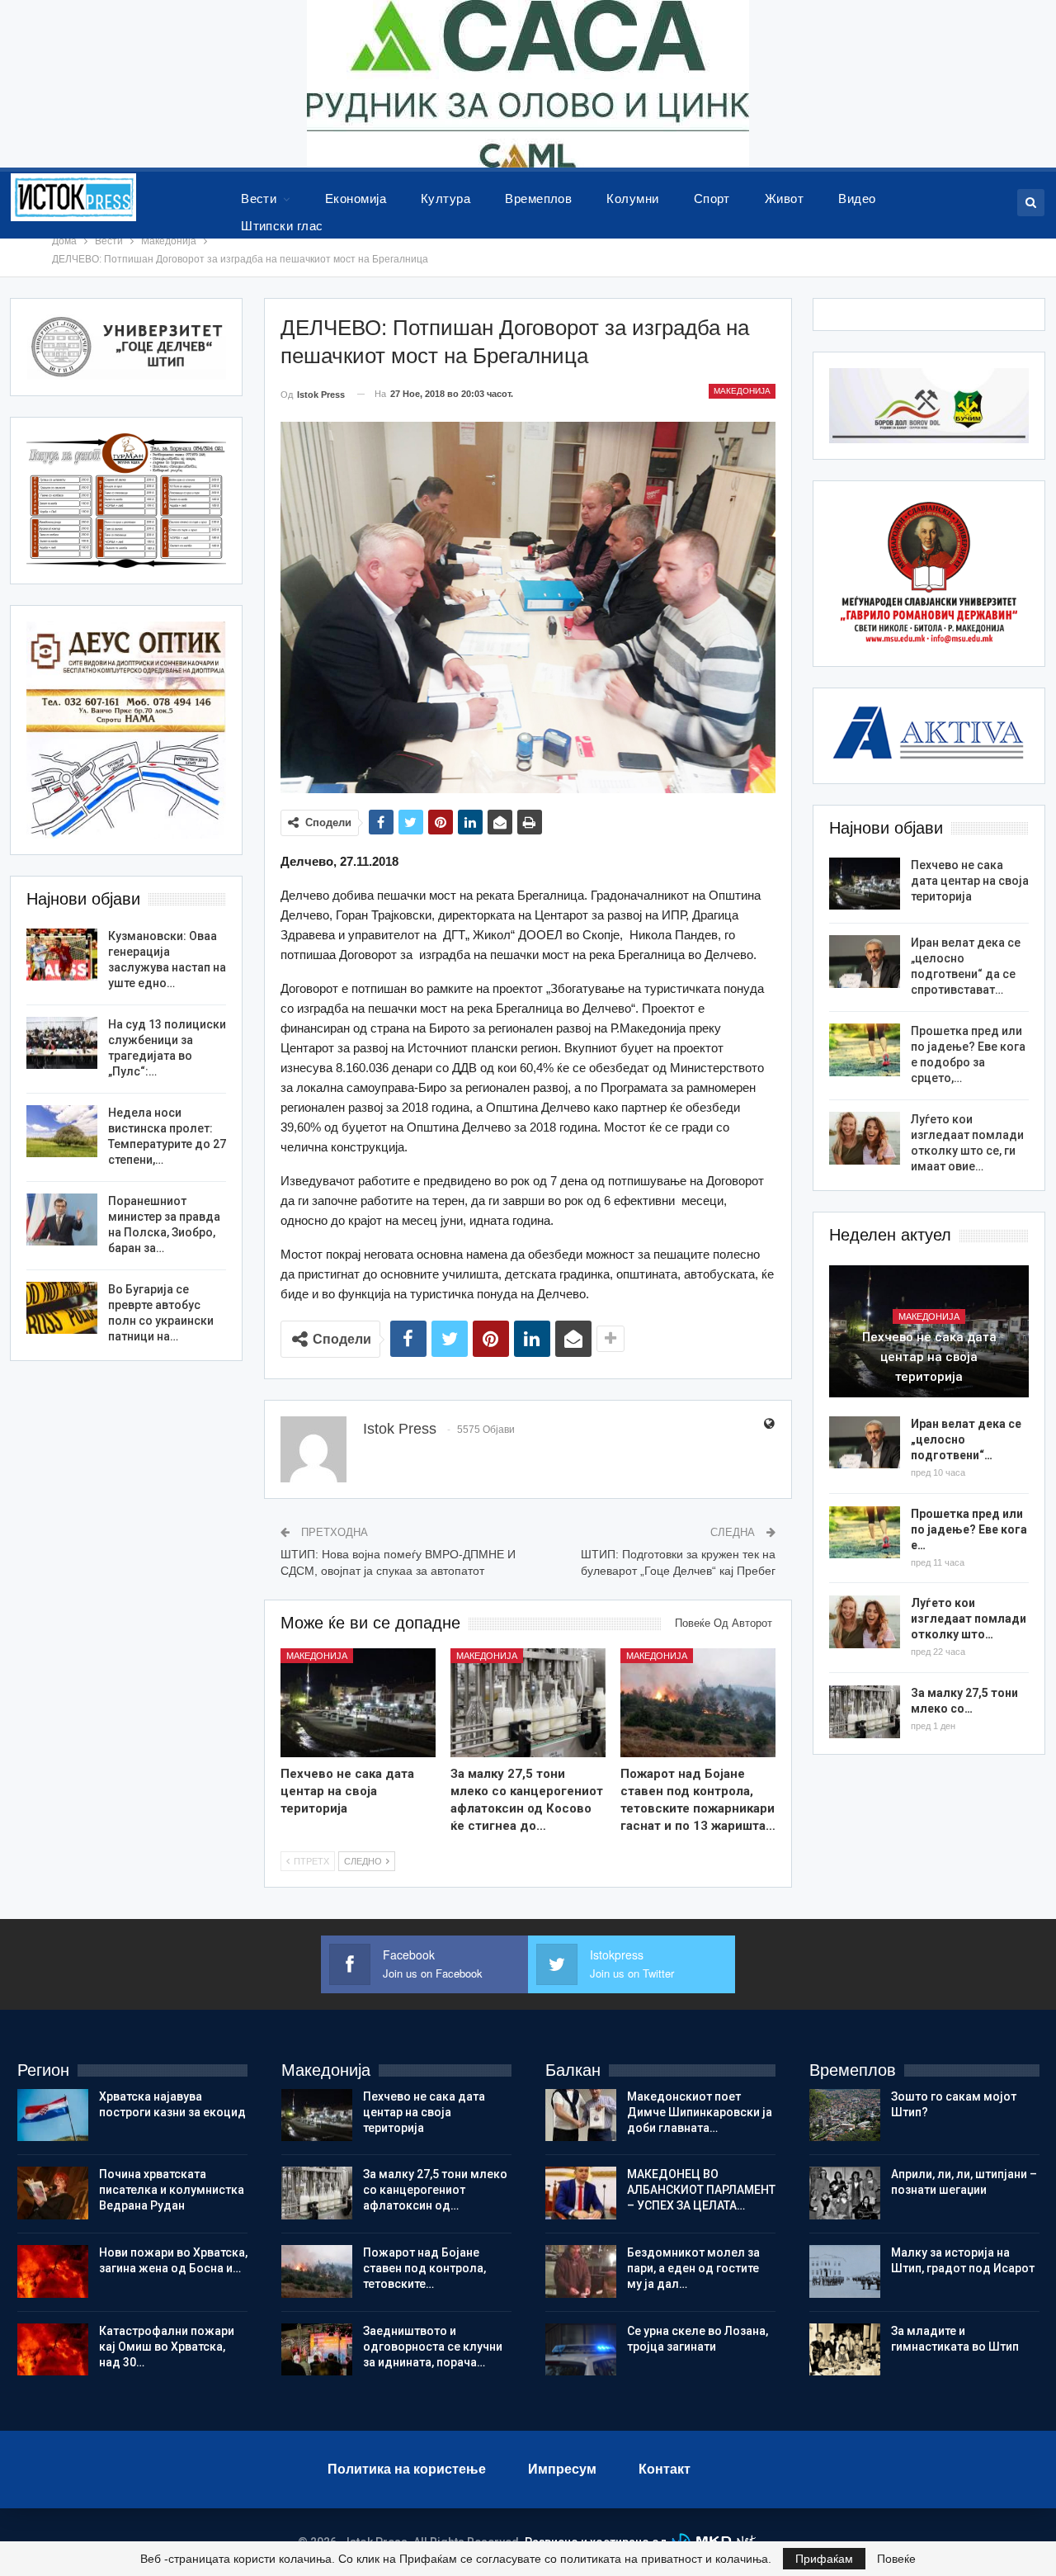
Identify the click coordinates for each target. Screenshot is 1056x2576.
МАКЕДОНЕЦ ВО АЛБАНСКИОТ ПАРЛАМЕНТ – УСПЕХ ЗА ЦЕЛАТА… (701, 2190)
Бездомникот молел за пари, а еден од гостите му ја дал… (693, 2268)
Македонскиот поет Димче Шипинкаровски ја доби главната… (700, 2112)
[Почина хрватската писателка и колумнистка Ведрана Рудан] (53, 2193)
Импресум (562, 2469)
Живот (784, 199)
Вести (259, 199)
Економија (356, 199)
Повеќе (896, 2559)
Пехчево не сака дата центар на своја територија (970, 881)
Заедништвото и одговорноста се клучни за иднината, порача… (433, 2347)
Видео (857, 199)
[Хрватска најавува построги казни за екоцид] (53, 2115)
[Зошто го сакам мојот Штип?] (845, 2115)
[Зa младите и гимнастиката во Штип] (845, 2350)
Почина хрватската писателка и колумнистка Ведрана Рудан (172, 2190)
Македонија (742, 391)
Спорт (712, 199)
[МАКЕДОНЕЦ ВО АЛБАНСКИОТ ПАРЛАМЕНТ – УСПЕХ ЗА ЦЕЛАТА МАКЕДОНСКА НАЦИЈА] (581, 2193)
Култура (445, 199)
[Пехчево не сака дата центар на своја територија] (358, 1703)
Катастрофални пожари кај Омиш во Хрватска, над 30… (167, 2347)
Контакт (665, 2469)
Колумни (632, 199)
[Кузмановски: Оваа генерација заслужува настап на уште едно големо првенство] (62, 955)
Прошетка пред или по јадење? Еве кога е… (969, 1529)
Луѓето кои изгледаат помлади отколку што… (969, 1619)
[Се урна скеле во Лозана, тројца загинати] (581, 2350)
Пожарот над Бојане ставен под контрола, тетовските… (424, 2268)
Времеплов (538, 199)
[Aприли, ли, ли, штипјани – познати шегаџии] (845, 2193)
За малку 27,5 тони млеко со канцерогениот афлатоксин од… (435, 2190)
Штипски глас (282, 226)
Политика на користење (407, 2469)
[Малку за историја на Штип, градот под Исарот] (845, 2271)
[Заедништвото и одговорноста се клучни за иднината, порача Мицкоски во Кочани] (317, 2350)
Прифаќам (824, 2559)
